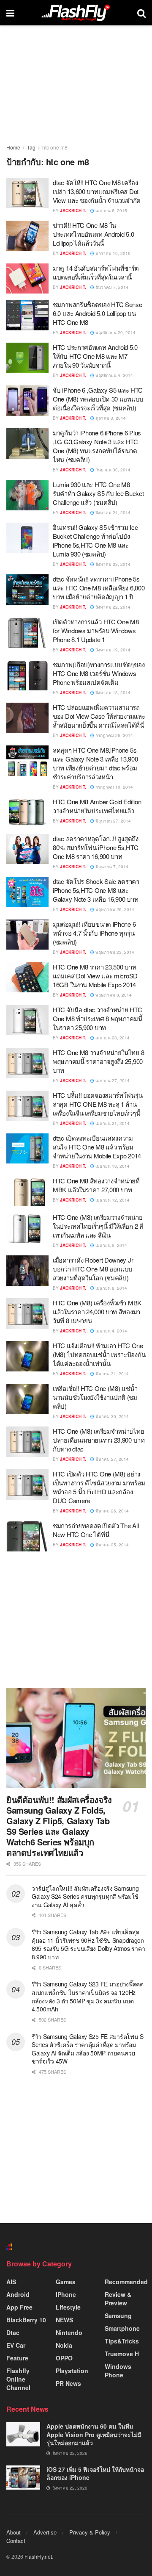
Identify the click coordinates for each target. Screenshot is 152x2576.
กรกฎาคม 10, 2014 (114, 787)
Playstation (72, 2371)
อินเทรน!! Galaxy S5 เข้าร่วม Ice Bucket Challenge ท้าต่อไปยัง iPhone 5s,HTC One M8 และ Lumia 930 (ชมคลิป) (95, 540)
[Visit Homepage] (76, 13)
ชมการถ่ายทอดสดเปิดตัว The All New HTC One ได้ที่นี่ (96, 1530)
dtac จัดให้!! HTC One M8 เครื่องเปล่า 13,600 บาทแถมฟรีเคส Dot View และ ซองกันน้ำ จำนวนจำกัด (97, 191)
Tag (31, 147)
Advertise (45, 2532)
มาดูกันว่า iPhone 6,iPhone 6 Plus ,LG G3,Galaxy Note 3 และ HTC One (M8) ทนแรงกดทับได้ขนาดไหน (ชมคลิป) (97, 446)
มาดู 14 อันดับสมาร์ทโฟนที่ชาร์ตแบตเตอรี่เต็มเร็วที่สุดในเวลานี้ (96, 272)
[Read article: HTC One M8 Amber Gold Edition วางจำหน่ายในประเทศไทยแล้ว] (27, 812)
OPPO (64, 2358)
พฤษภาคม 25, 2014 (114, 909)
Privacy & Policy (90, 2532)
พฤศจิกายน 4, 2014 (114, 375)
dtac (13, 2332)
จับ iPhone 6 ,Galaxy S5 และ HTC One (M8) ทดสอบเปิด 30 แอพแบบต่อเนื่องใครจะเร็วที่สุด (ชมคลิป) (98, 399)
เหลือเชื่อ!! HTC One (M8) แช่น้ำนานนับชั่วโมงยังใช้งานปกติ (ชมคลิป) (95, 1397)
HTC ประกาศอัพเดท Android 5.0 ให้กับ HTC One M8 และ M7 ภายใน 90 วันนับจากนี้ (95, 356)
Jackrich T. (73, 211)
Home (13, 147)
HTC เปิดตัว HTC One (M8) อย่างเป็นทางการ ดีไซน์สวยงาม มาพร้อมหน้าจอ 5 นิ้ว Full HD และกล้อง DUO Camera (99, 1487)
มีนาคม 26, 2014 (111, 1511)
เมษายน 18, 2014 (112, 1166)
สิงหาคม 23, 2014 (112, 564)
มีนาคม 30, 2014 (111, 1416)
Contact (16, 2541)
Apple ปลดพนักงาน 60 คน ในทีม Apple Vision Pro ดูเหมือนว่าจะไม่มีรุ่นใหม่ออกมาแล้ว (94, 2434)
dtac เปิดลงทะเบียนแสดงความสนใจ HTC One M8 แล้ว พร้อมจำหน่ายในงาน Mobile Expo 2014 (97, 1147)
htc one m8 (55, 147)
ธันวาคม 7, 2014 (111, 287)
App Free (19, 2307)
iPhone (66, 2294)
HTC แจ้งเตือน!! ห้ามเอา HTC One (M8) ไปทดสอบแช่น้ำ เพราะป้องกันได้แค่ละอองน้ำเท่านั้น (99, 1354)
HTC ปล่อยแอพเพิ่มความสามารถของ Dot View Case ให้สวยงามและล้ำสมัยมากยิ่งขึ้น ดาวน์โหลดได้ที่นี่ (99, 716)
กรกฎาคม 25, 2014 (114, 735)
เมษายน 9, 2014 (111, 1245)
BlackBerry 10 (26, 2320)
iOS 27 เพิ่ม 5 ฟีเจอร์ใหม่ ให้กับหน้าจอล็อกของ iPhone (95, 2474)
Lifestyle (68, 2307)
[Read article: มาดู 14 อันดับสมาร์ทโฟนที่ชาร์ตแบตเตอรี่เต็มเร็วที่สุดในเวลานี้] (27, 279)
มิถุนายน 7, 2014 (111, 867)
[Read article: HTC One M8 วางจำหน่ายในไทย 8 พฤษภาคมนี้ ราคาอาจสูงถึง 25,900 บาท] (27, 1063)
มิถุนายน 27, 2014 (113, 821)
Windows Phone (118, 2371)
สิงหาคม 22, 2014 (112, 607)
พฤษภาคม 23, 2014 (114, 952)
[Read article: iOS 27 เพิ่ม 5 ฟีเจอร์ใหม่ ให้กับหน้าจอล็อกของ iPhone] (23, 2478)
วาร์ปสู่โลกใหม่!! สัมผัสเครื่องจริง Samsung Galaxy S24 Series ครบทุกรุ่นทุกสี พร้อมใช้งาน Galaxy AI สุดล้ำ (85, 1896)
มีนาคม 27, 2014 (111, 1459)
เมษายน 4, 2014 (111, 1331)
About (14, 2532)
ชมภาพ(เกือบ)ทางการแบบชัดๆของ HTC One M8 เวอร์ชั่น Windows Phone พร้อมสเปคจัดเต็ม (99, 673)
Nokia (64, 2345)
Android (18, 2294)
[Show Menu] (10, 13)
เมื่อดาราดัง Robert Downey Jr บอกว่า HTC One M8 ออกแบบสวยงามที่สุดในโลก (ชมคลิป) (93, 1269)
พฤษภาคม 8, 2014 (113, 995)
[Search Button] (141, 13)
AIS (11, 2282)
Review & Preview (118, 2299)
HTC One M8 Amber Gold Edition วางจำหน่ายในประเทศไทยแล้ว (97, 806)
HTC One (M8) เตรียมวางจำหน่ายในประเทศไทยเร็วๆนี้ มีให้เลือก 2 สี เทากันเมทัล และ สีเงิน (98, 1226)
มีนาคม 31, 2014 (111, 1374)
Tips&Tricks (122, 2341)
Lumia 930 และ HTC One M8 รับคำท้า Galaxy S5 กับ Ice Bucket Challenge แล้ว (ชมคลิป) (98, 493)
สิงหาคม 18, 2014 (112, 692)
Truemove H (122, 2354)
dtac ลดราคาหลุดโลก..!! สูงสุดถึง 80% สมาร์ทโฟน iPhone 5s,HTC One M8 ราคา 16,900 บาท (96, 847)
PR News (68, 2383)
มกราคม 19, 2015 (112, 253)
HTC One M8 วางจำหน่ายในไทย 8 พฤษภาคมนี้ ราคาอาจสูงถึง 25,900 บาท (98, 1061)
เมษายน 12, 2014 (112, 1200)
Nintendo (69, 2332)
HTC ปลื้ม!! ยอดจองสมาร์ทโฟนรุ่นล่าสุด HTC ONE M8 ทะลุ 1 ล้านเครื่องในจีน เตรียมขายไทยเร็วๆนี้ (98, 1104)
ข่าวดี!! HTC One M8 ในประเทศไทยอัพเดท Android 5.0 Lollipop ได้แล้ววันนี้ (93, 234)
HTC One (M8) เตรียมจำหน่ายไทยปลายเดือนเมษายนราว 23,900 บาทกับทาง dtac (99, 1440)
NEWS (64, 2320)
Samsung (118, 2316)
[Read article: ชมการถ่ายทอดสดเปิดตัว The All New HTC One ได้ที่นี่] (27, 1536)
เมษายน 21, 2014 (112, 1123)
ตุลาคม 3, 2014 (110, 418)
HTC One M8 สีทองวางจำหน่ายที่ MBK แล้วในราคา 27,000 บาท (96, 1185)
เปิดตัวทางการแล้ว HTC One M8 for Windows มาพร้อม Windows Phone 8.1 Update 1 (96, 630)
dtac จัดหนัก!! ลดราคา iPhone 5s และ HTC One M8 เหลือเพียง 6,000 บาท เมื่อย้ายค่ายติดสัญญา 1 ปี (99, 588)
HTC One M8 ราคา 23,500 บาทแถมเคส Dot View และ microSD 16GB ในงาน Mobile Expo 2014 (95, 976)
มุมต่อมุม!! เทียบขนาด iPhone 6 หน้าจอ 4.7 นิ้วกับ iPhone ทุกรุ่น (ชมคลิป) (94, 933)
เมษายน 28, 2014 (112, 1038)
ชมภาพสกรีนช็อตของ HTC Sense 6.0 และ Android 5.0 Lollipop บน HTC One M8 (98, 313)
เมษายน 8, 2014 (111, 1288)
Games (66, 2282)
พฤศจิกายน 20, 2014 (115, 332)
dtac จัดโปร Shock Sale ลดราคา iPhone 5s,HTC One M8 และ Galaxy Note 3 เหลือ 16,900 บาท (96, 890)
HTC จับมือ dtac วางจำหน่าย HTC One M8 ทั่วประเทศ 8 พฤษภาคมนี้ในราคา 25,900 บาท (97, 1018)
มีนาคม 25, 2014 (111, 1545)
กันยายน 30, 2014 (112, 470)
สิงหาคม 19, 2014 (112, 650)
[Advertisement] (76, 1619)
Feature (17, 2358)
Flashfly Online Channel (18, 2379)
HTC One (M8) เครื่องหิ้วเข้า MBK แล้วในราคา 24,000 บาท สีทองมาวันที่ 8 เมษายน (97, 1312)
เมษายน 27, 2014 (112, 1080)
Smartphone (122, 2328)
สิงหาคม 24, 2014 (112, 512)
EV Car (16, 2345)
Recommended (126, 2282)
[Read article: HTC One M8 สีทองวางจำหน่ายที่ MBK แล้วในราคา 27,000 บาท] (27, 1191)
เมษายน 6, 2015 (111, 211)
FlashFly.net (38, 2556)
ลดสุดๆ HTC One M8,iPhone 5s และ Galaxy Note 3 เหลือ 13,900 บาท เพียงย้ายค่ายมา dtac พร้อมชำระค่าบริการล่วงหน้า (95, 763)
